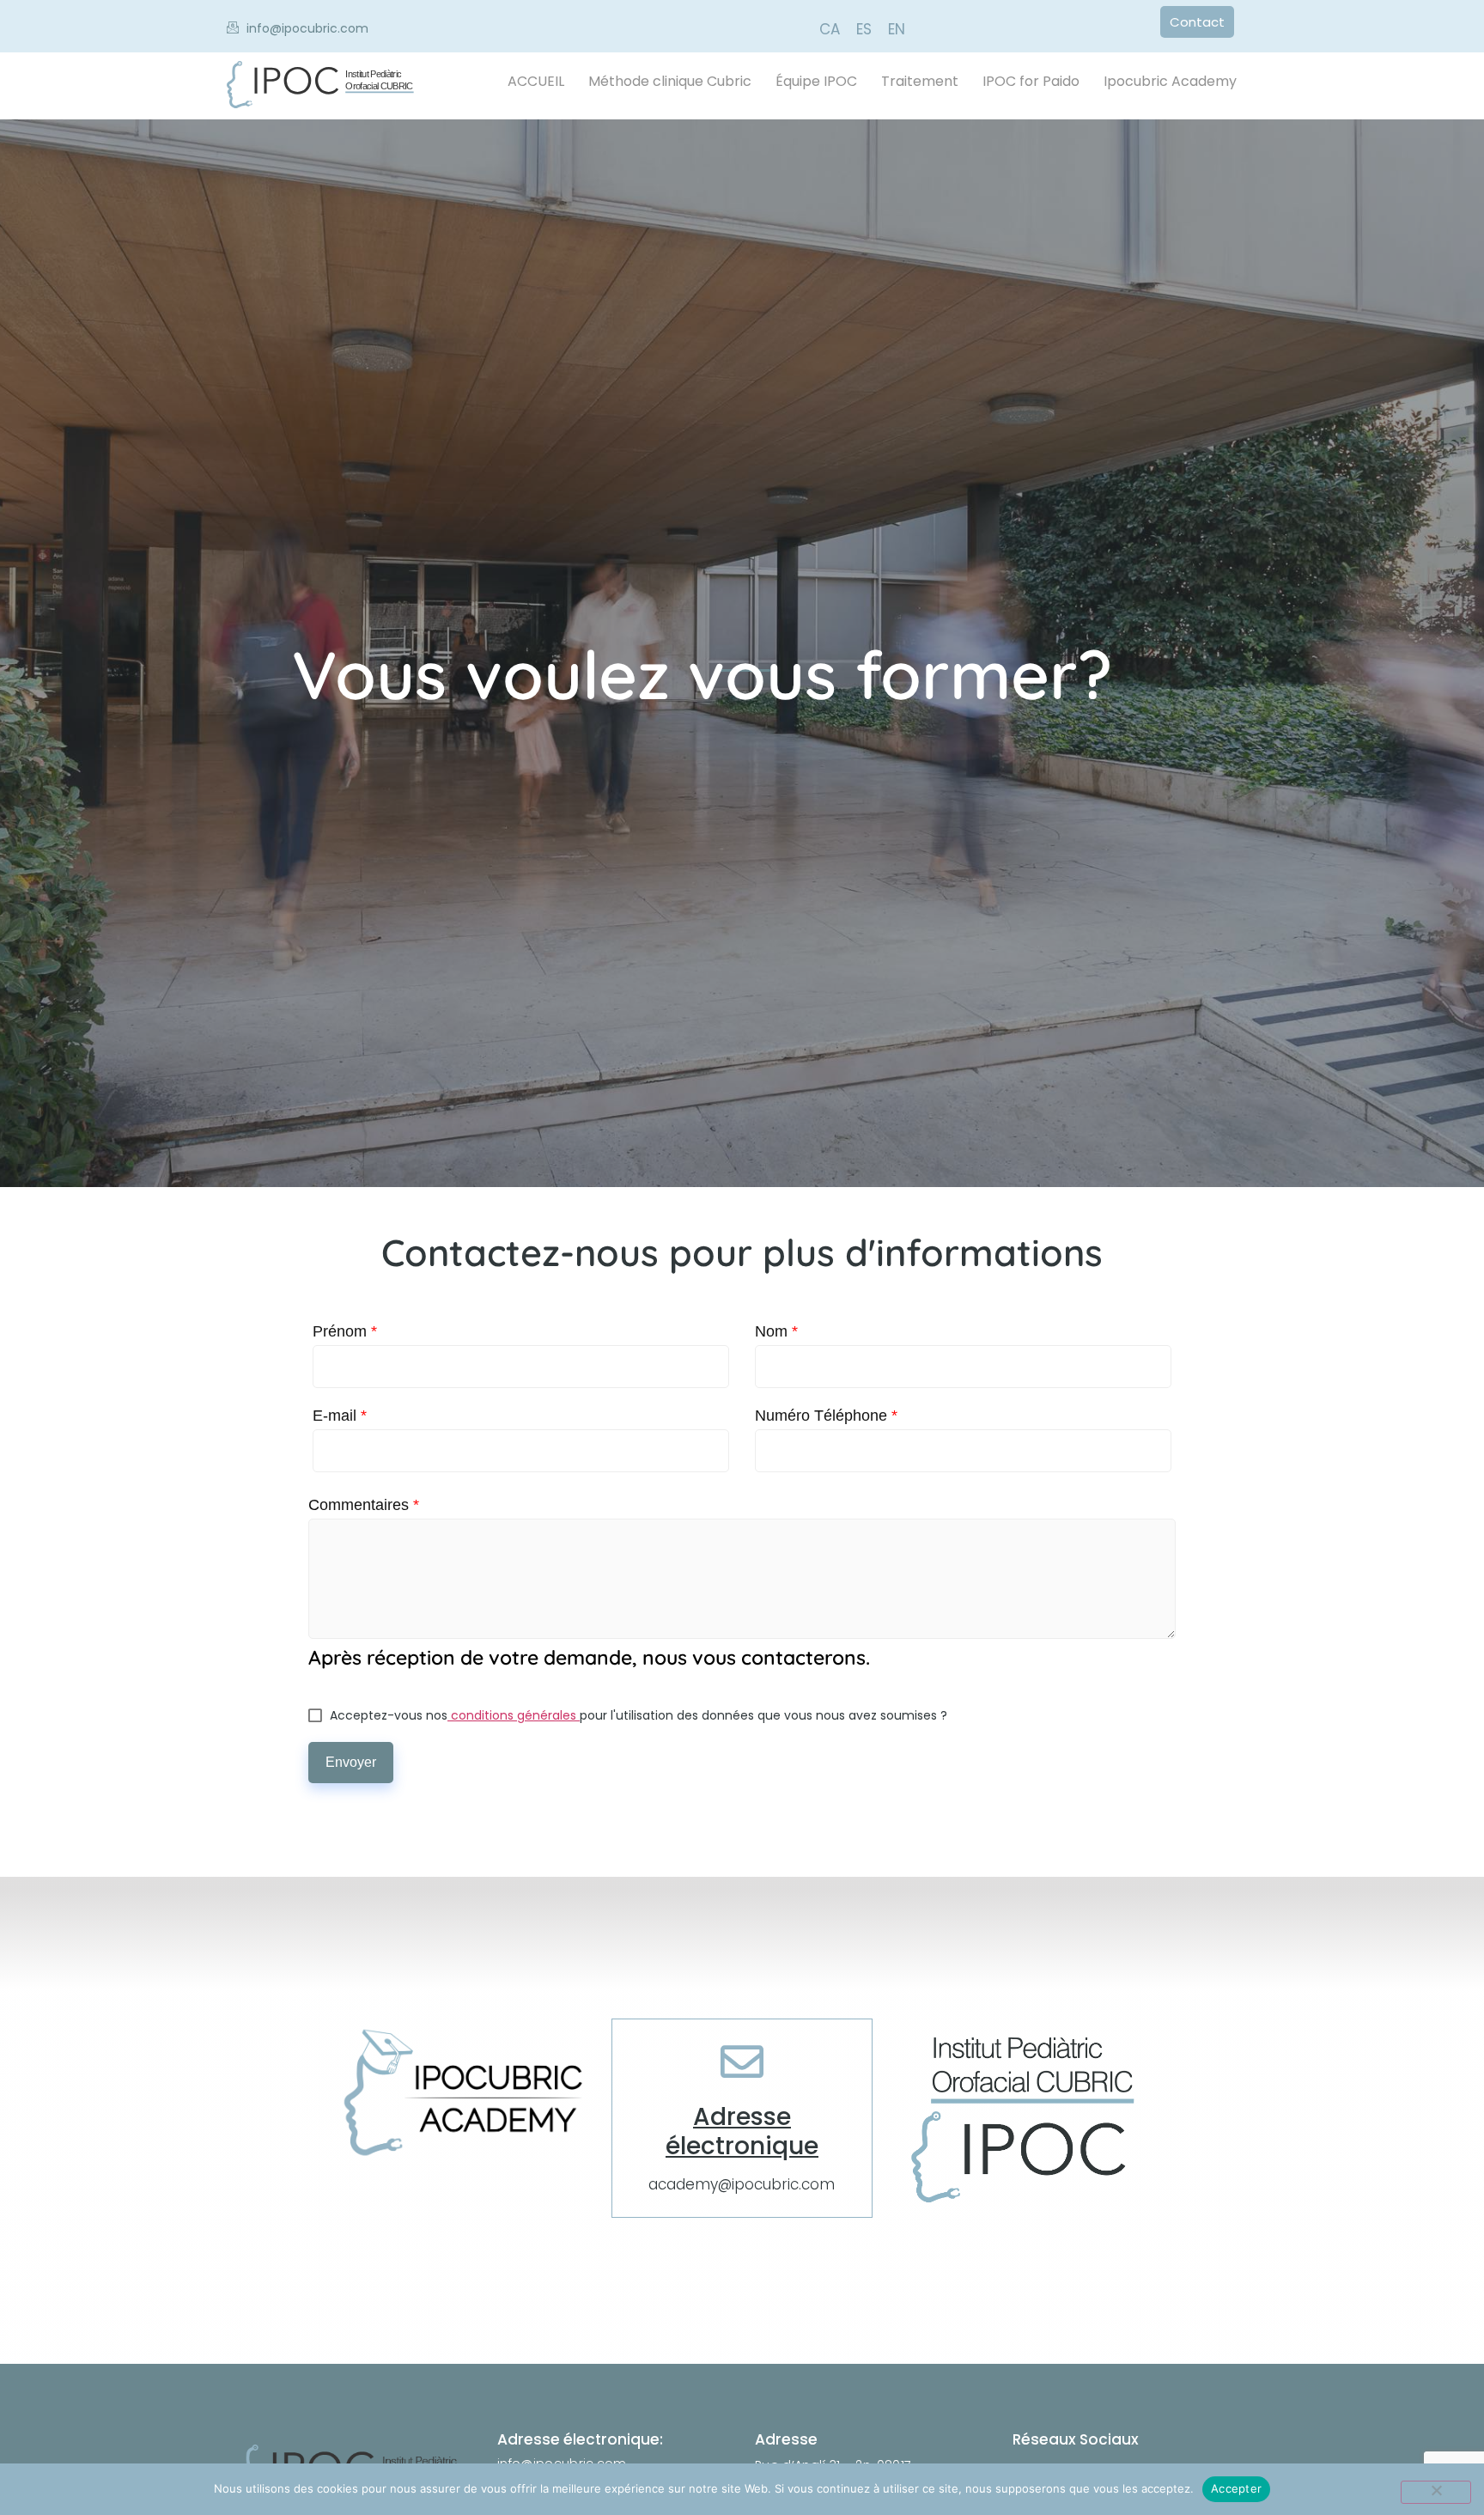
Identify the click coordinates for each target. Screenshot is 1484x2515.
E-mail (340, 1416)
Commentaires (364, 1505)
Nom (776, 1331)
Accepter (1236, 2488)
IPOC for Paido (1031, 81)
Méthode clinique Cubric (670, 81)
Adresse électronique (742, 2131)
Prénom (345, 1331)
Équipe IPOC (816, 81)
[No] (1436, 2492)
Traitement (920, 81)
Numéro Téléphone (826, 1416)
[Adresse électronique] (742, 2061)
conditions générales (514, 1715)
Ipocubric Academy (1170, 81)
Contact (1197, 22)
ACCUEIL (536, 81)
